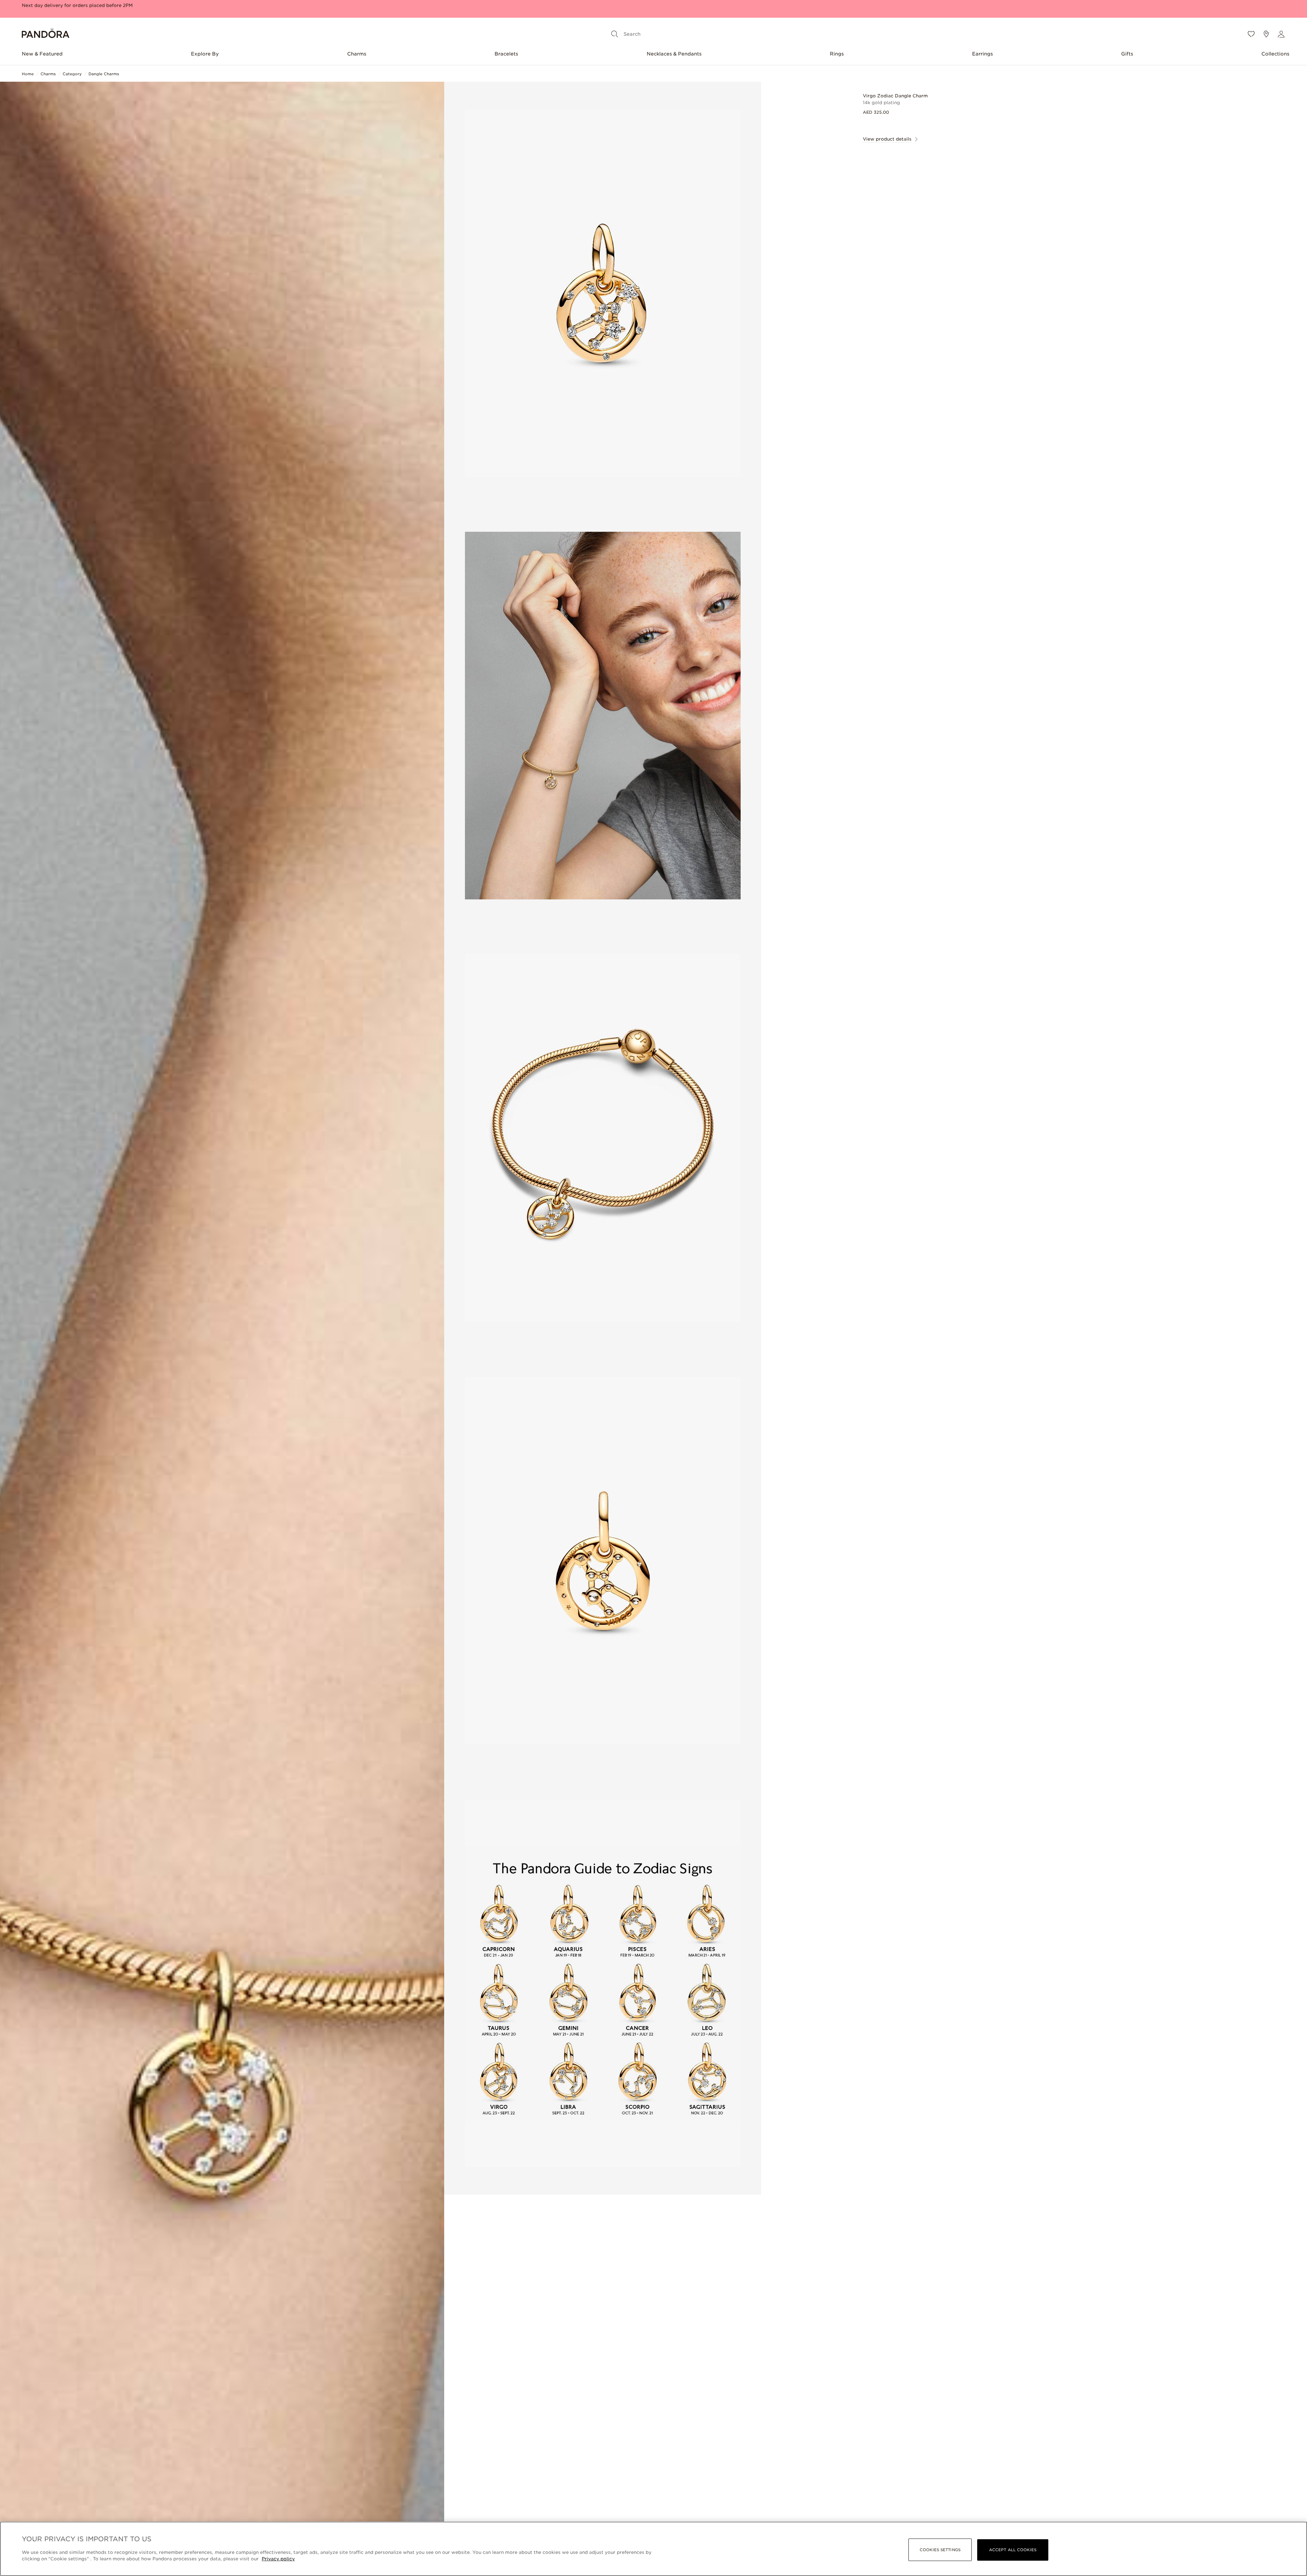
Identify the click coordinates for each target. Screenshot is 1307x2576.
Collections (1275, 54)
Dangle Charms (104, 74)
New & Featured (42, 54)
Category (72, 74)
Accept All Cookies (1013, 2550)
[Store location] (1266, 34)
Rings (837, 54)
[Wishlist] (1251, 34)
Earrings (982, 54)
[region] (653, 2549)
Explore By (205, 54)
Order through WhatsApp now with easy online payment (88, 8)
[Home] (46, 34)
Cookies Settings (940, 2550)
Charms (357, 54)
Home (28, 74)
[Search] (615, 34)
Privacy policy (278, 2559)
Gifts (1127, 54)
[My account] (1281, 34)
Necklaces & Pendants (674, 54)
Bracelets (506, 54)
